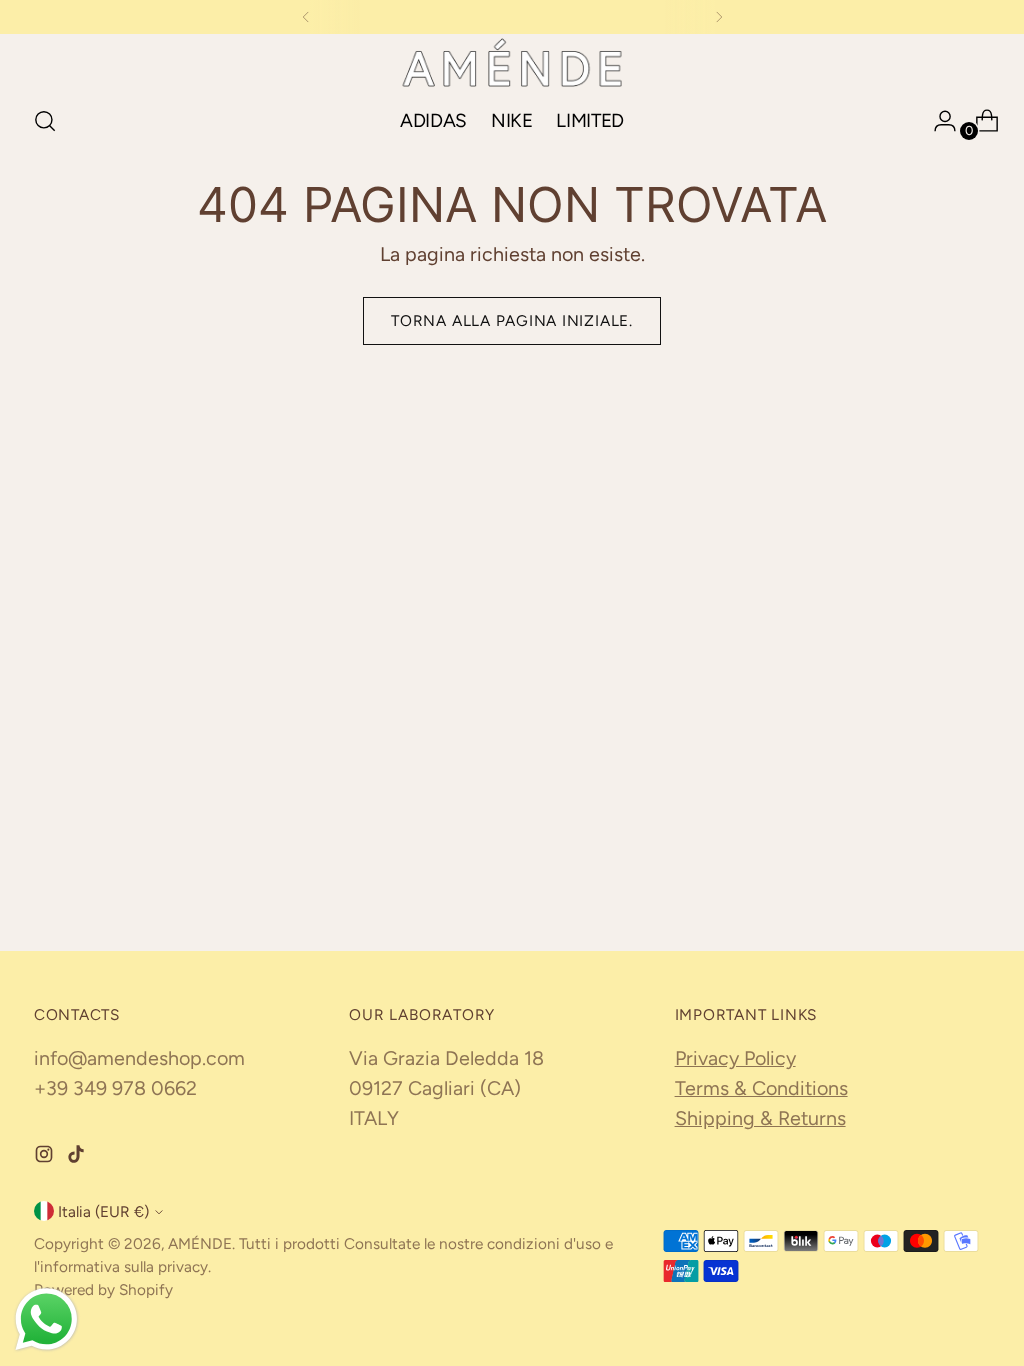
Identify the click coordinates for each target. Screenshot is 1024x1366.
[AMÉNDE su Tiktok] (78, 1158)
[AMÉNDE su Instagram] (46, 1158)
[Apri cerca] (45, 121)
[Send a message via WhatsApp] (46, 1319)
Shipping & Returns (760, 1118)
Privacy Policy (735, 1058)
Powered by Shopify (103, 1289)
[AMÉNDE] (512, 62)
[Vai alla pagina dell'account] (937, 121)
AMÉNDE (200, 1243)
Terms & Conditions (761, 1088)
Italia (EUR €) (103, 1211)
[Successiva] (719, 17)
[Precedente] (306, 17)
